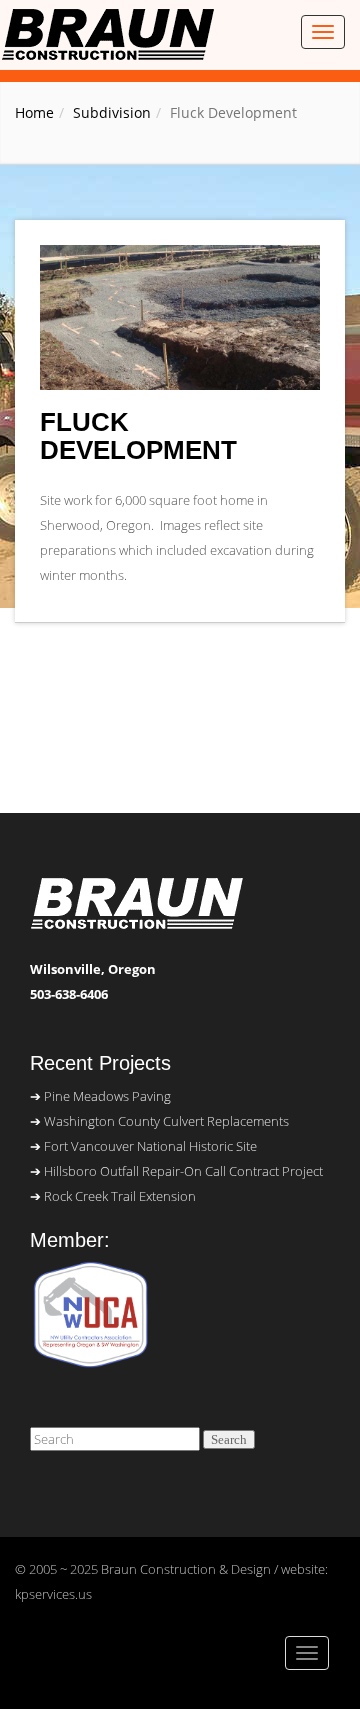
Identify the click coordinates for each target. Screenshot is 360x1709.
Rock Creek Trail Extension (120, 1196)
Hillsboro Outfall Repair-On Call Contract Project (183, 1171)
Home (34, 112)
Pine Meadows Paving (107, 1096)
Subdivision (112, 112)
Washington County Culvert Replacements (166, 1121)
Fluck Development (138, 436)
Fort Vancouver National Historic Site (150, 1146)
